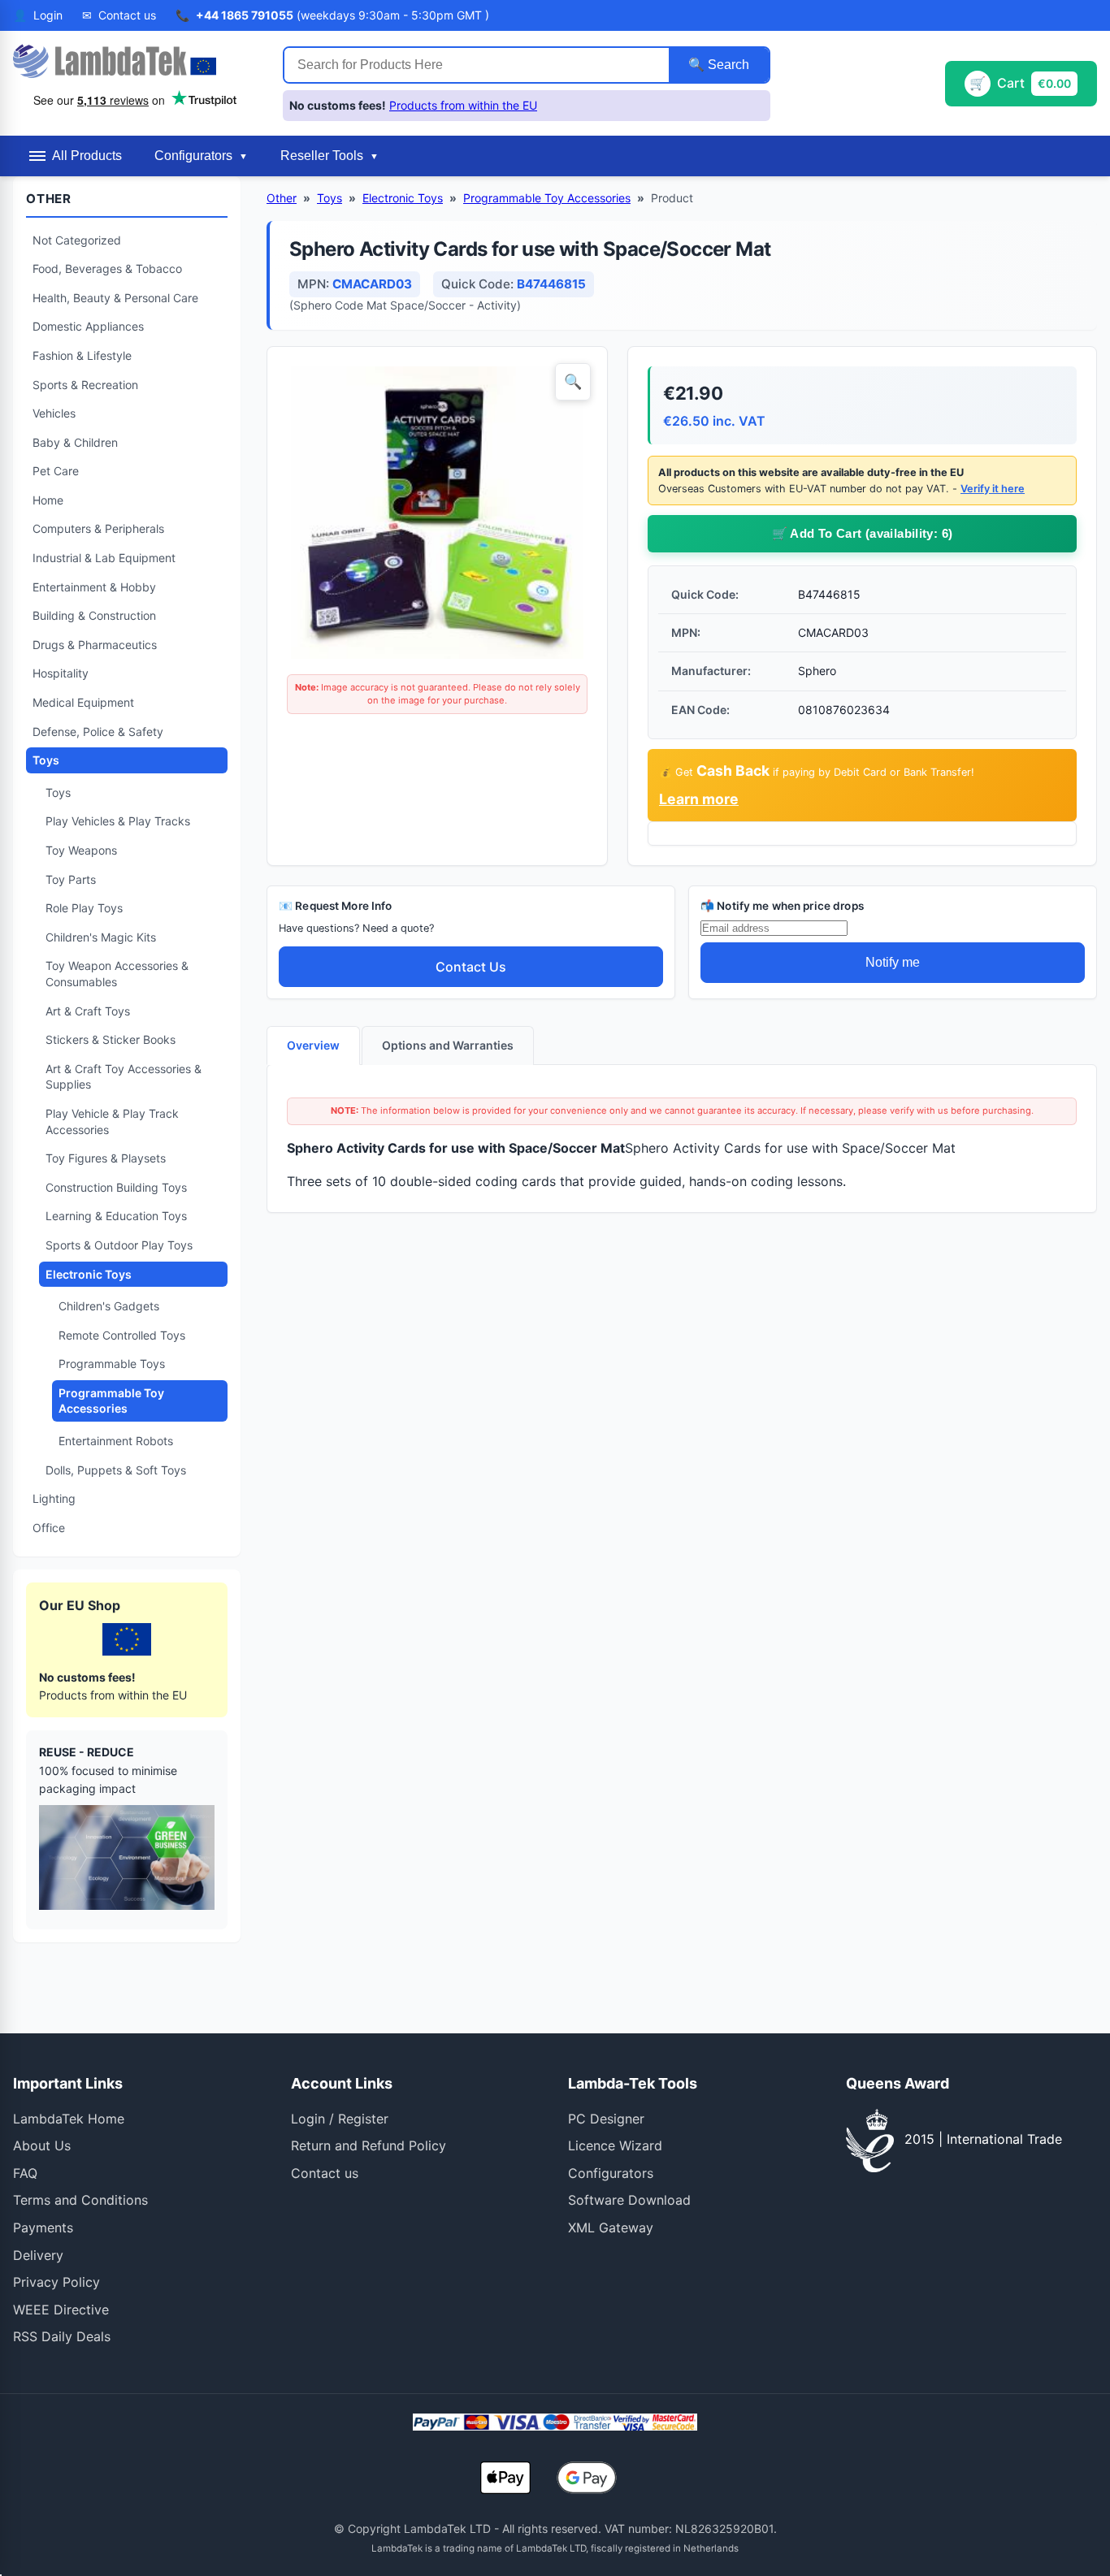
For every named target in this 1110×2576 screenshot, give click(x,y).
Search (727, 65)
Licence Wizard (615, 2145)
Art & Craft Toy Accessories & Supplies (124, 1077)
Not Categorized (77, 240)
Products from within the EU (463, 105)
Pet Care (56, 471)
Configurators (611, 2173)
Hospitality (61, 673)
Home (48, 500)
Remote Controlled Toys (122, 1335)
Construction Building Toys (116, 1187)
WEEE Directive (61, 2310)
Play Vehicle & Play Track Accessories (112, 1121)
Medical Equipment (83, 702)
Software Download (629, 2200)
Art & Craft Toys (88, 1011)
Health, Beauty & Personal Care (115, 298)
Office (49, 1528)
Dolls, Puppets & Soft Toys (116, 1470)
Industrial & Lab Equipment (104, 558)
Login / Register (340, 2119)
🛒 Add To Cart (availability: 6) (863, 533)
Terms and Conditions (80, 2200)
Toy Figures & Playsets (106, 1158)
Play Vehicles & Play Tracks (118, 821)
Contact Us (471, 967)
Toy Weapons (81, 850)
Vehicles (54, 413)
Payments (43, 2227)
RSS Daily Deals (62, 2336)
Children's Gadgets (109, 1306)
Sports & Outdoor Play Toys (119, 1245)
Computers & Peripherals (98, 528)
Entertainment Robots (116, 1441)
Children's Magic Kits (101, 937)
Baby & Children (75, 442)
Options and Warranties (448, 1045)
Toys (46, 760)
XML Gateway (611, 2227)
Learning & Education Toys (116, 1216)
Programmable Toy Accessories (111, 1401)
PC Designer (606, 2119)
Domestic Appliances (88, 326)
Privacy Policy (56, 2282)
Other (282, 198)
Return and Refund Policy (369, 2145)
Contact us (325, 2173)
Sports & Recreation (85, 385)
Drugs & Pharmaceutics (95, 645)
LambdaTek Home (69, 2119)
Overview (313, 1045)
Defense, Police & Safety (98, 732)
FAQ (25, 2173)
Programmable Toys (112, 1364)
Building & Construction (94, 615)
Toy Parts (71, 879)
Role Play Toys (84, 908)
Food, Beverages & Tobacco (107, 268)
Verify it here (993, 489)
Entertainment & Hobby (94, 587)
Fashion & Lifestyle (82, 355)
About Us (42, 2145)
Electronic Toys (89, 1274)
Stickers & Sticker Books (111, 1039)
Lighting (54, 1498)
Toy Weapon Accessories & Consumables (117, 974)
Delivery (38, 2255)
